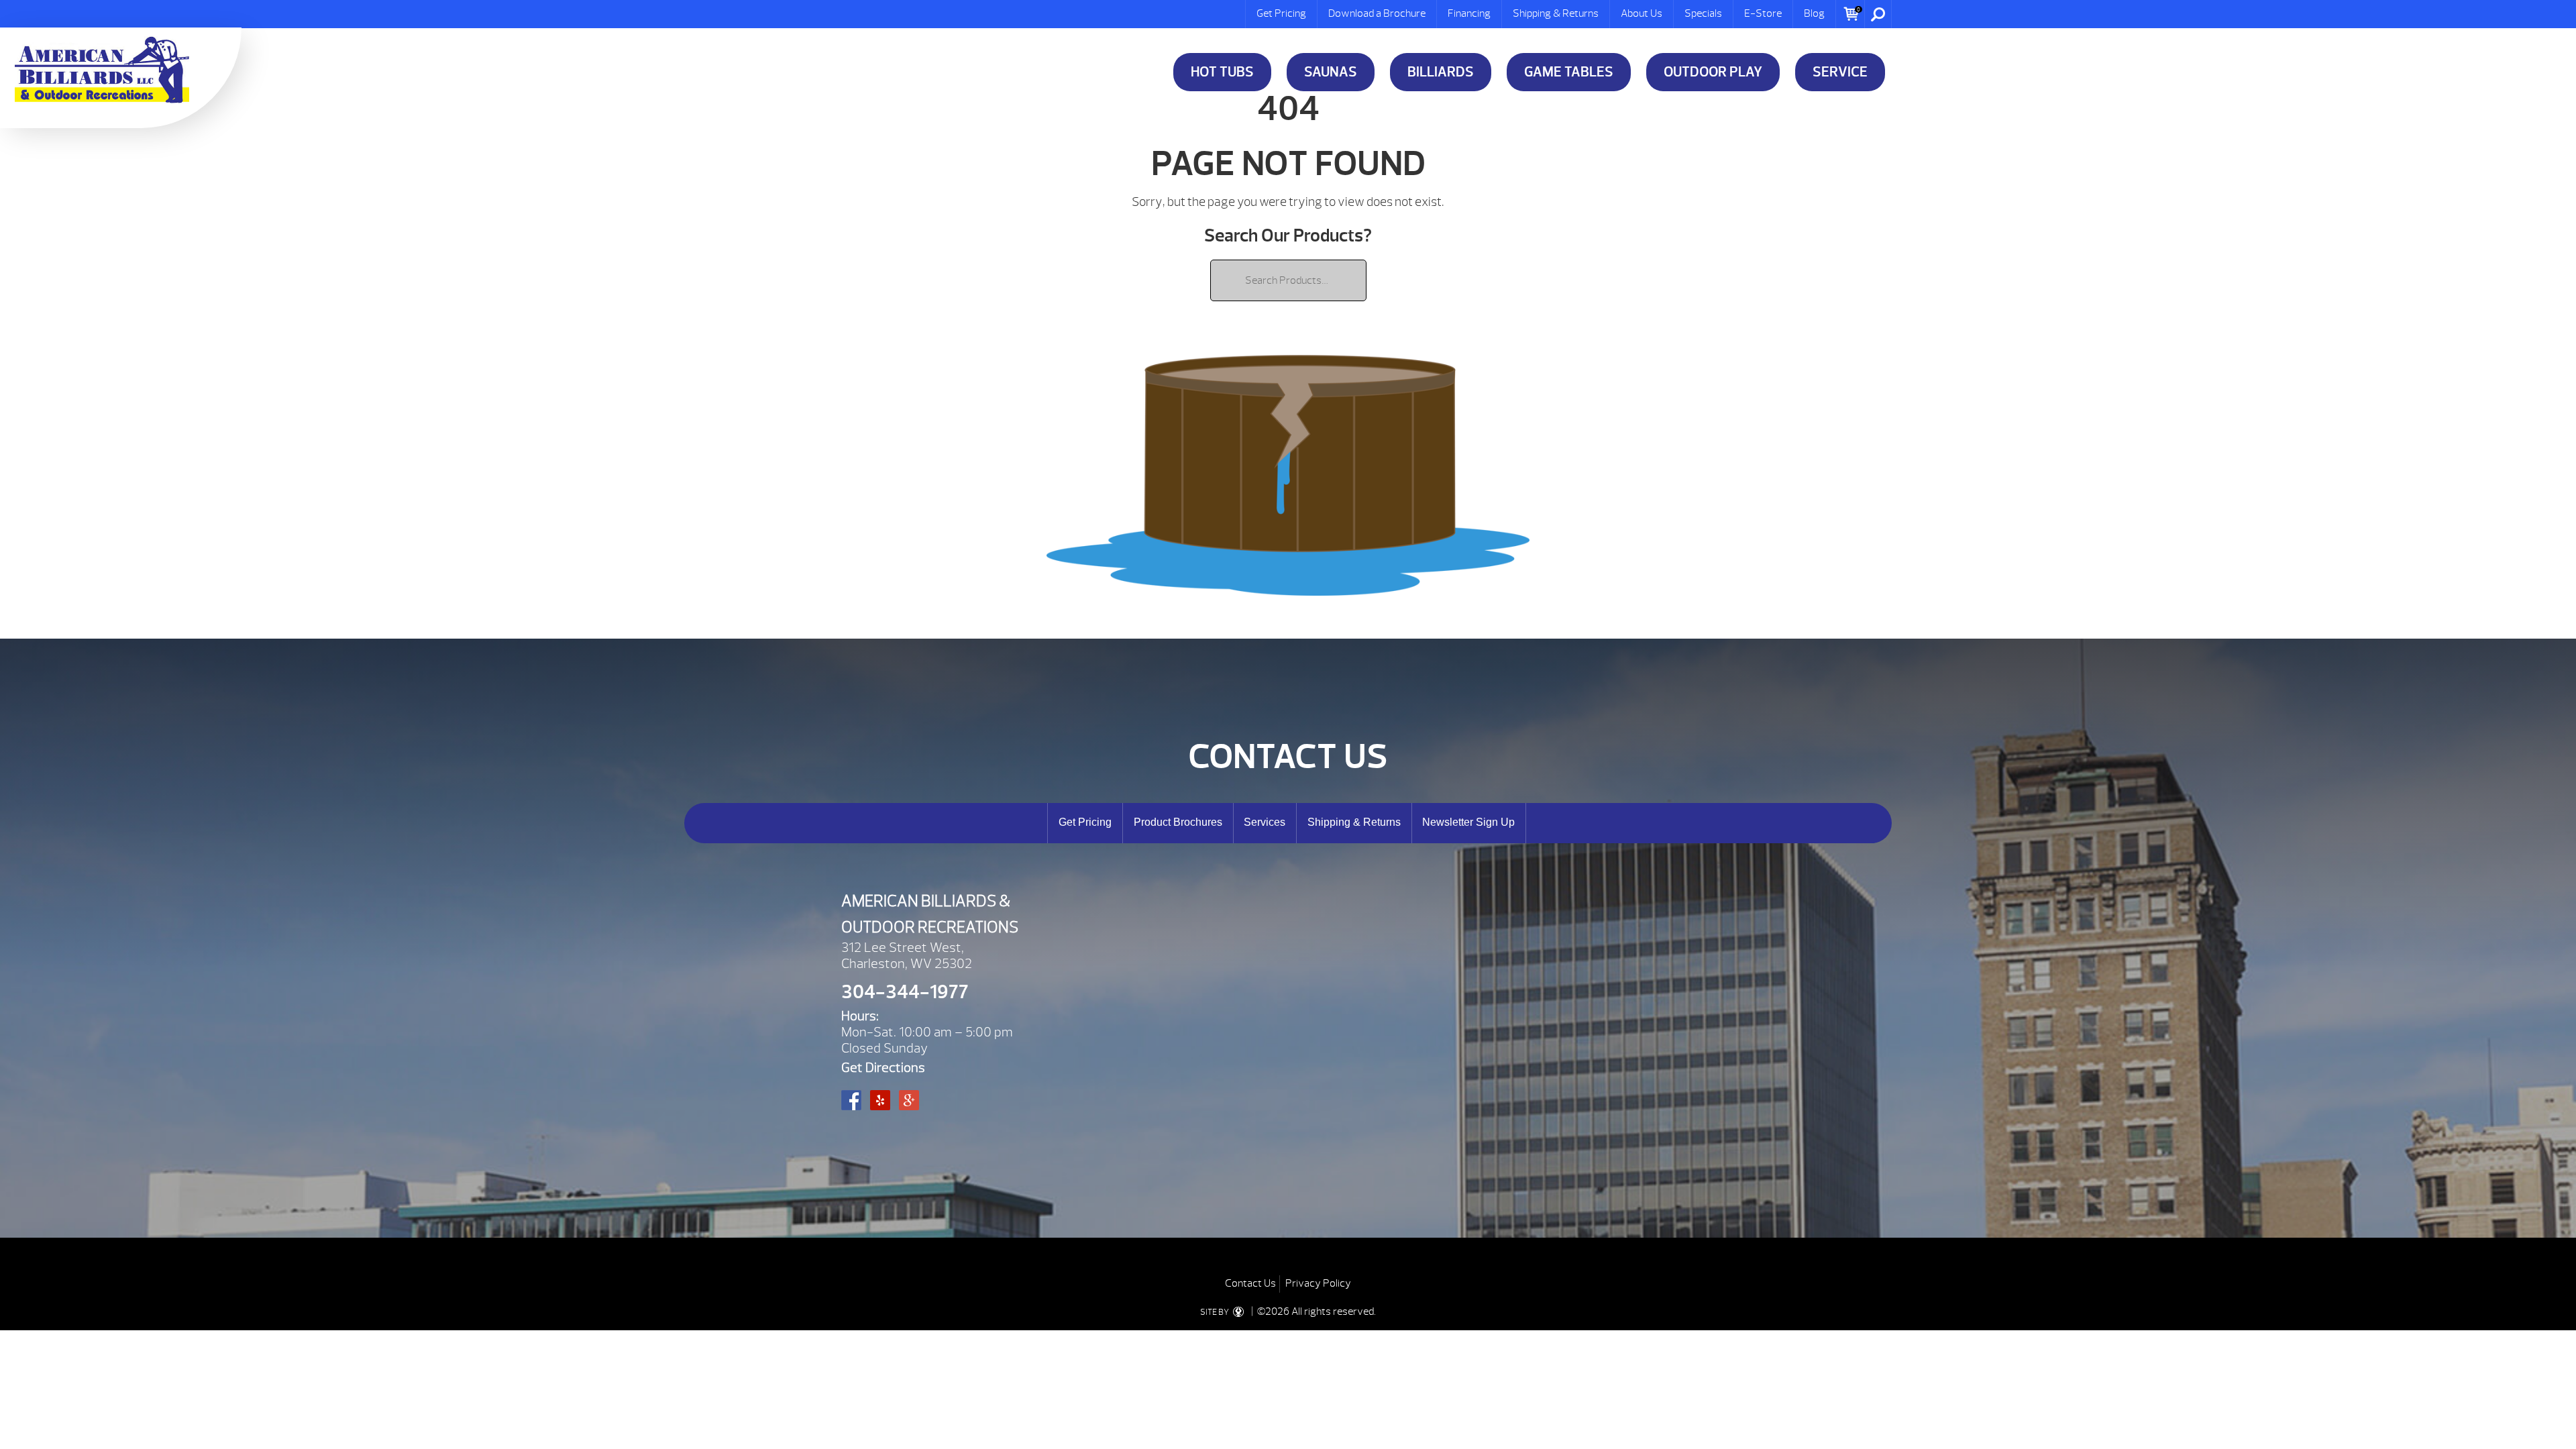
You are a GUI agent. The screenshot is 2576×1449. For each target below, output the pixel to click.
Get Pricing (1281, 13)
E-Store (1763, 13)
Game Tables (1569, 72)
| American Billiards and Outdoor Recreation (102, 70)
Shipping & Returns (1556, 13)
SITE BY (1215, 1312)
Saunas (1331, 72)
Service (1840, 72)
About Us (1642, 13)
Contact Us (1250, 1283)
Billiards (1441, 72)
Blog (1814, 13)
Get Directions (883, 1068)
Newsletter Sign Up (1468, 822)
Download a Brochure (1377, 13)
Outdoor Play (1713, 72)
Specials (1703, 13)
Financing (1469, 13)
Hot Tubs (1222, 72)
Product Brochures (1178, 822)
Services (1265, 822)
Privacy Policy (1318, 1283)
